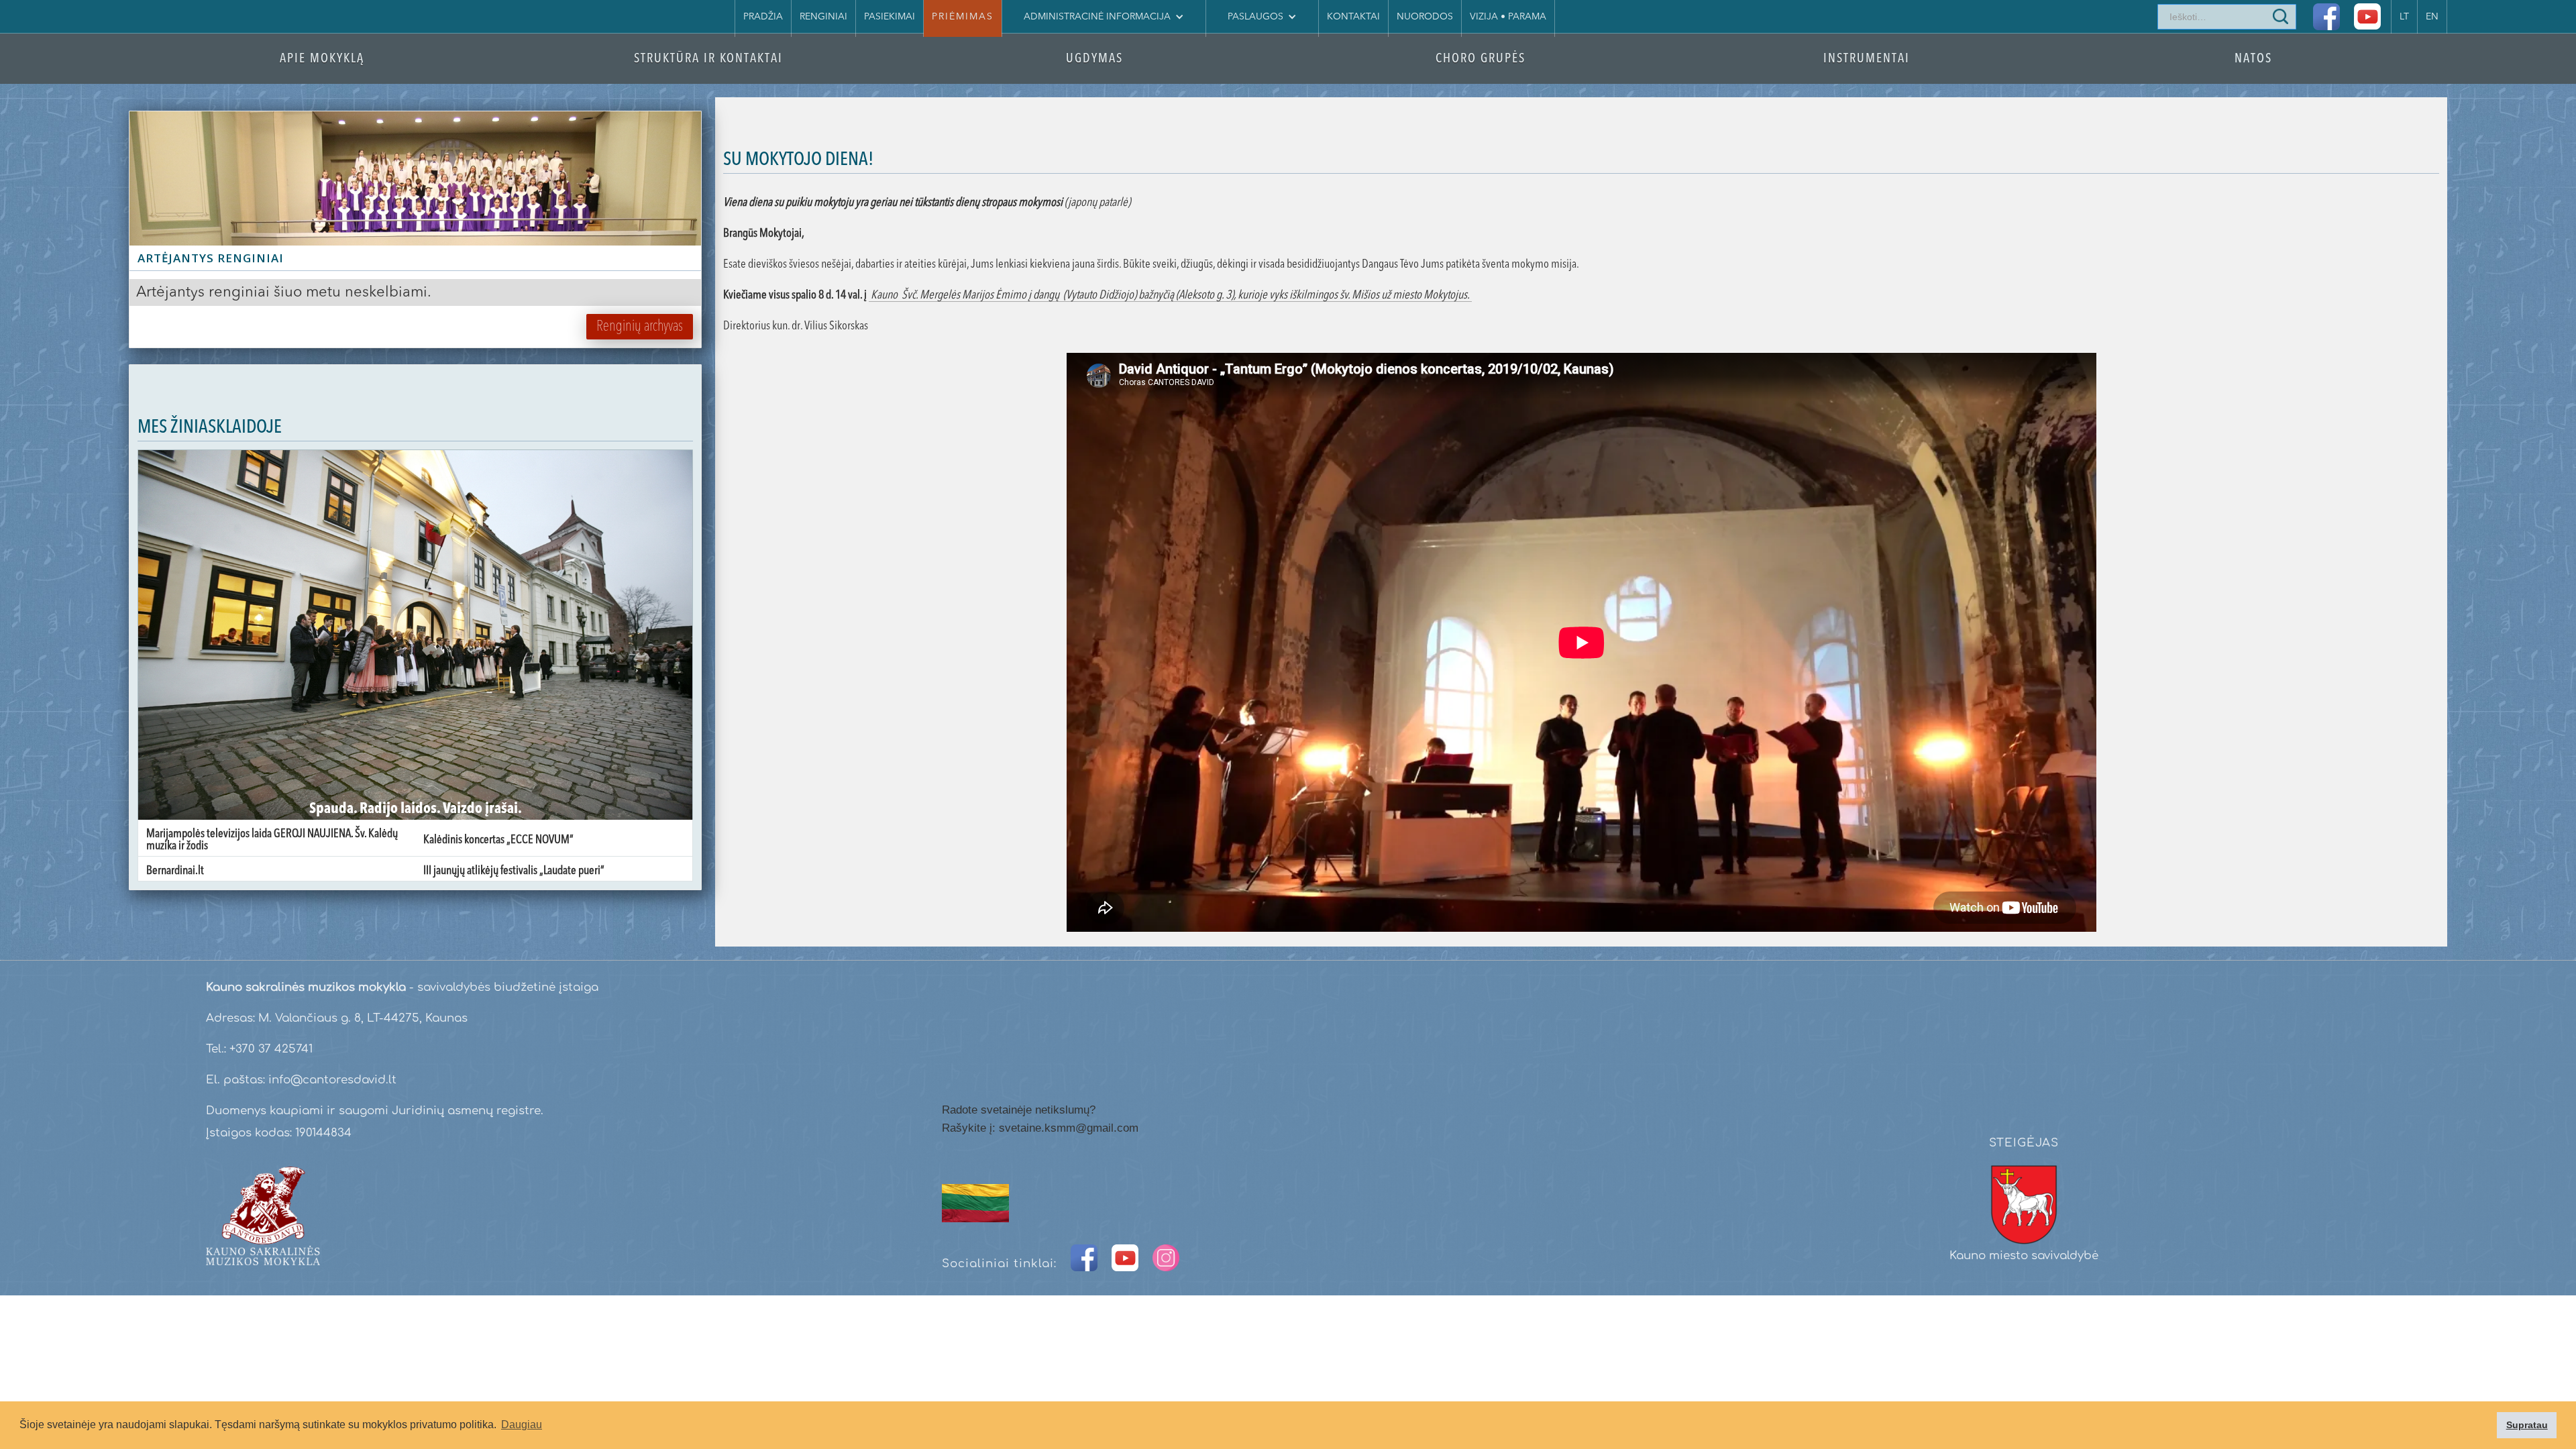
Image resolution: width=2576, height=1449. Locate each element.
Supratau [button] (2527, 1425)
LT (2404, 17)
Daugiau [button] (522, 1425)
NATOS (2253, 59)
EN (2432, 17)
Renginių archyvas (640, 327)
